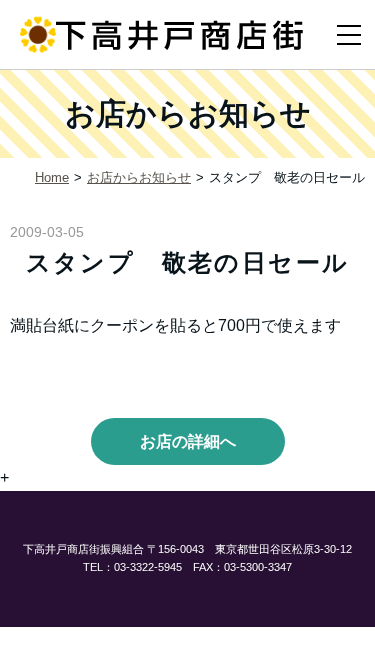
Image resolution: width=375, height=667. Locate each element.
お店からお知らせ (139, 177)
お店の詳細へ (188, 441)
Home (52, 177)
